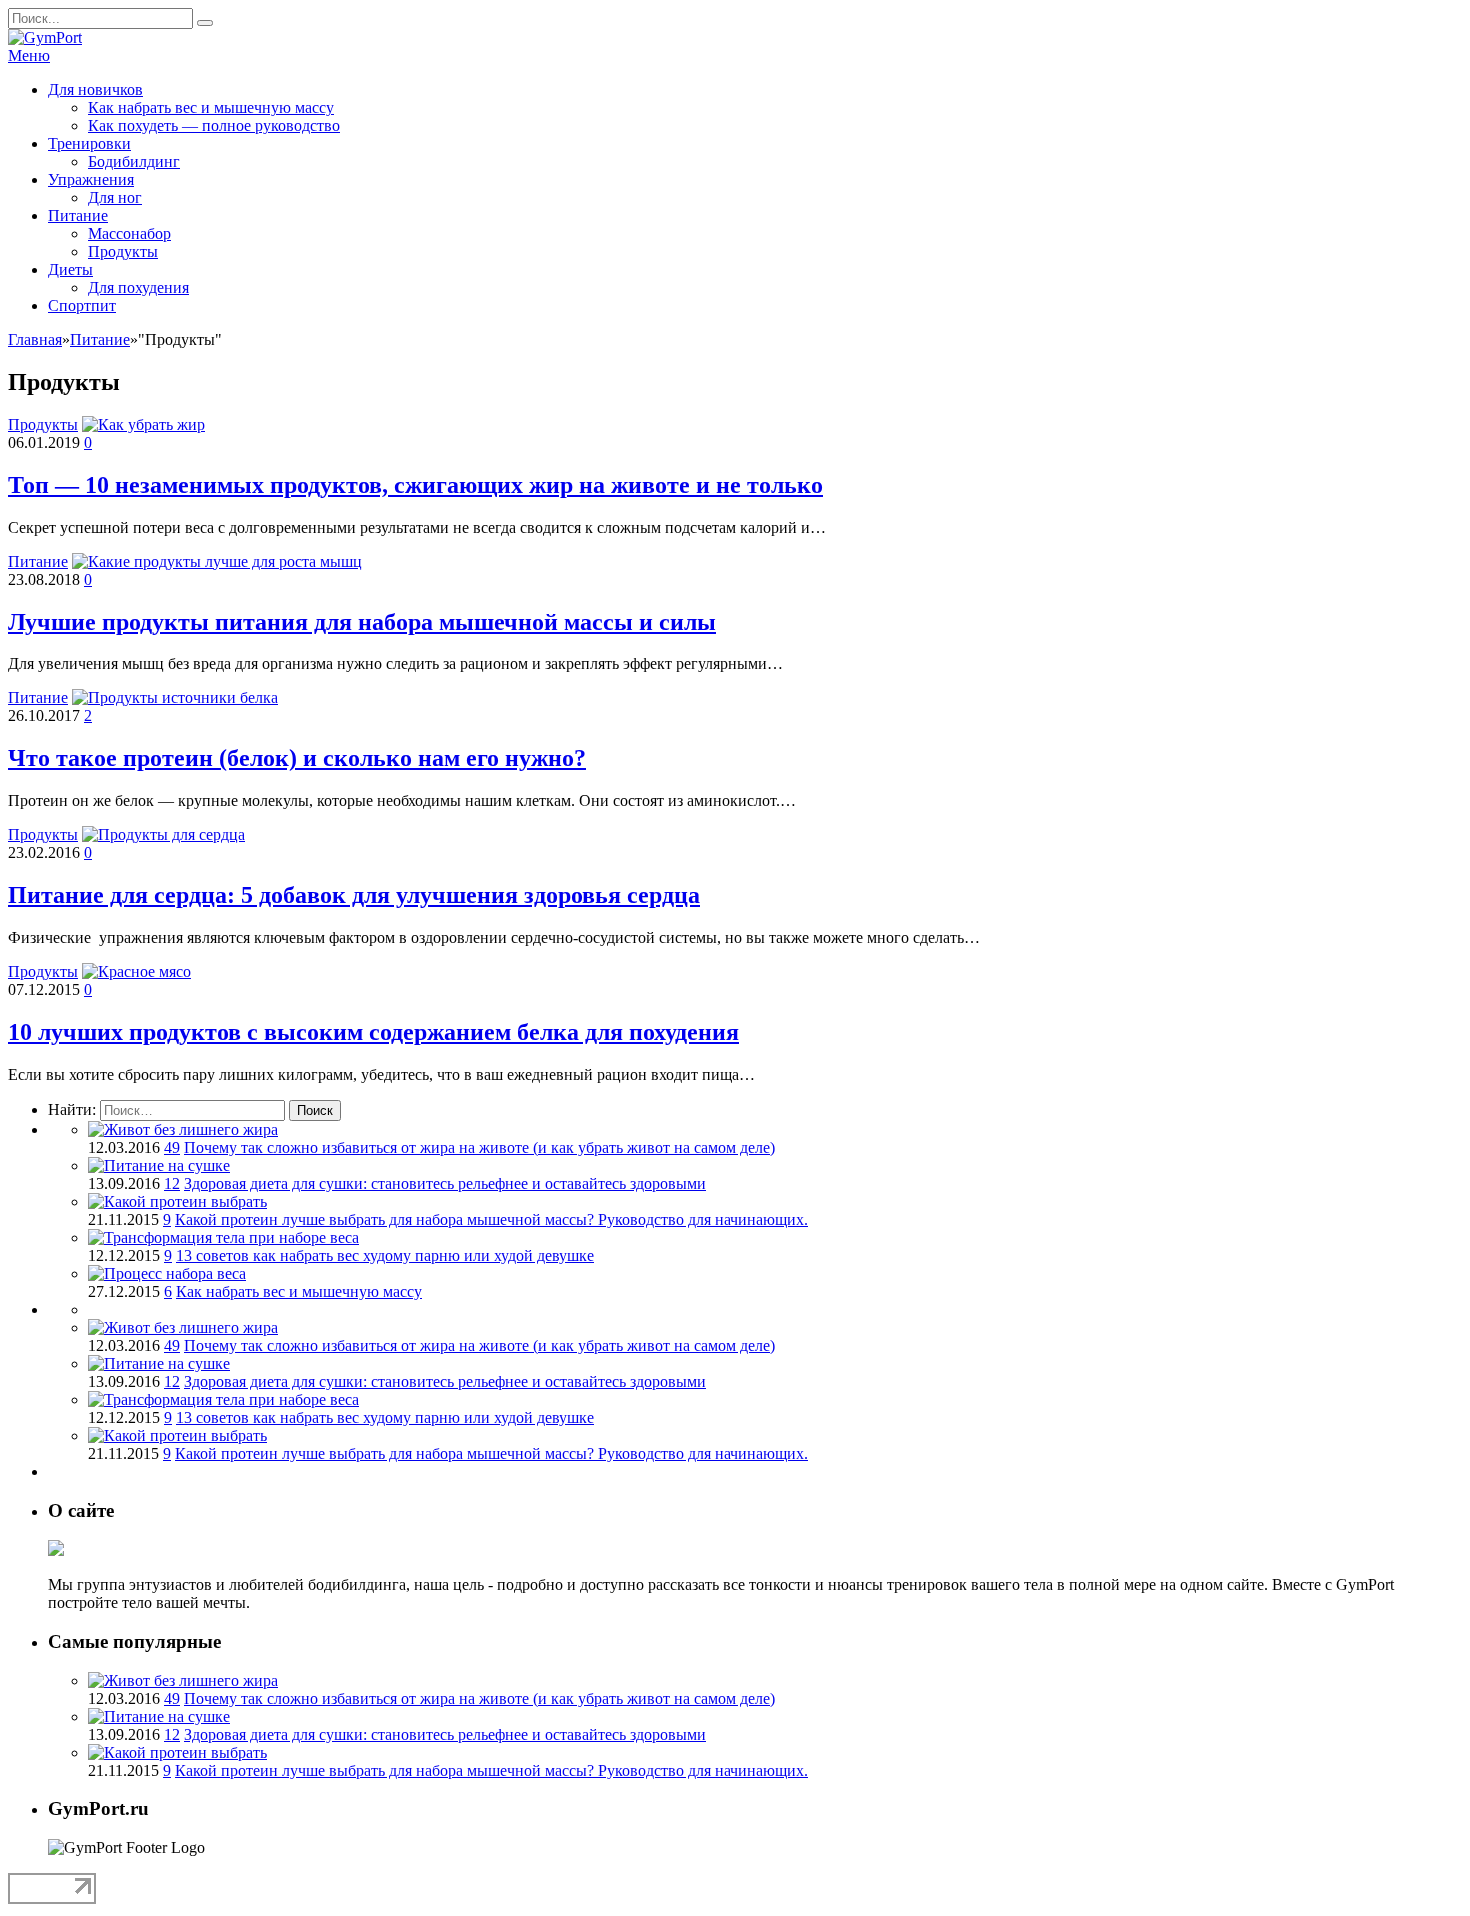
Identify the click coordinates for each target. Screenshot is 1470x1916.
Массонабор (129, 233)
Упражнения (91, 179)
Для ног (115, 197)
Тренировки (89, 143)
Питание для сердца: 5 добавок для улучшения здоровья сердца (354, 895)
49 (172, 1147)
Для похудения (138, 287)
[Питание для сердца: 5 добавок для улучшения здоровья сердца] (163, 834)
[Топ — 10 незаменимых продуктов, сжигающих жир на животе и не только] (143, 424)
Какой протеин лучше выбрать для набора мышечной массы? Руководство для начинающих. (491, 1219)
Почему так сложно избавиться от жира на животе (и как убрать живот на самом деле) (479, 1147)
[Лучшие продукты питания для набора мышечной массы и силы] (217, 561)
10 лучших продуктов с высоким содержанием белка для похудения (373, 1032)
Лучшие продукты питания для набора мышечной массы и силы (362, 622)
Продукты (123, 251)
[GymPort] (45, 37)
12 (172, 1183)
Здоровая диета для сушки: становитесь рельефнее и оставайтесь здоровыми (445, 1183)
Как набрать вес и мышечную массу (211, 107)
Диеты (70, 269)
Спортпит (82, 305)
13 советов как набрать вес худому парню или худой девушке (385, 1255)
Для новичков (95, 89)
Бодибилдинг (134, 161)
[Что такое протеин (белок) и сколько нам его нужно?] (175, 697)
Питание (78, 215)
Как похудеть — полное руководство (214, 125)
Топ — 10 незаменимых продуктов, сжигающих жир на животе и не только (415, 485)
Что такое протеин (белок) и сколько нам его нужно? (297, 758)
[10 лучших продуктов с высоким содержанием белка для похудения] (136, 971)
